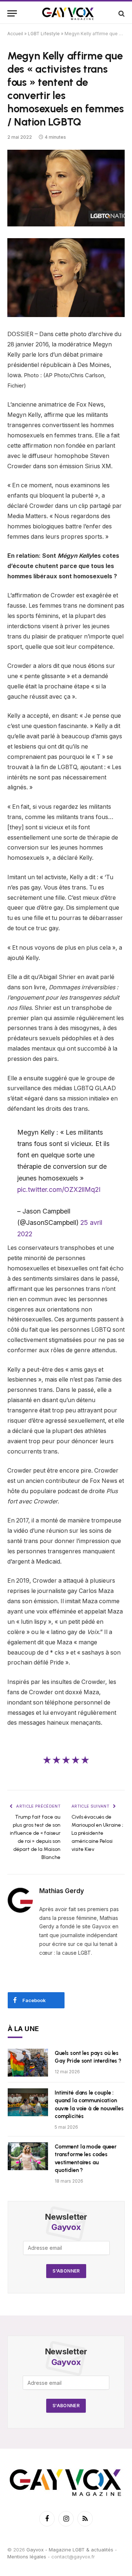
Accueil (15, 34)
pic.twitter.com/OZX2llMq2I (59, 1189)
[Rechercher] (121, 13)
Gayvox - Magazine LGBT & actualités (70, 2550)
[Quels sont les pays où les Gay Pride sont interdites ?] (28, 2063)
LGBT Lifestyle (44, 34)
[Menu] (12, 13)
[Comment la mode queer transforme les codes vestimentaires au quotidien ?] (28, 2156)
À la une (23, 2029)
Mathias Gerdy (62, 1891)
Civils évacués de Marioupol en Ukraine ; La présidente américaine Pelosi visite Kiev (97, 1833)
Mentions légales (27, 2557)
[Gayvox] (68, 13)
